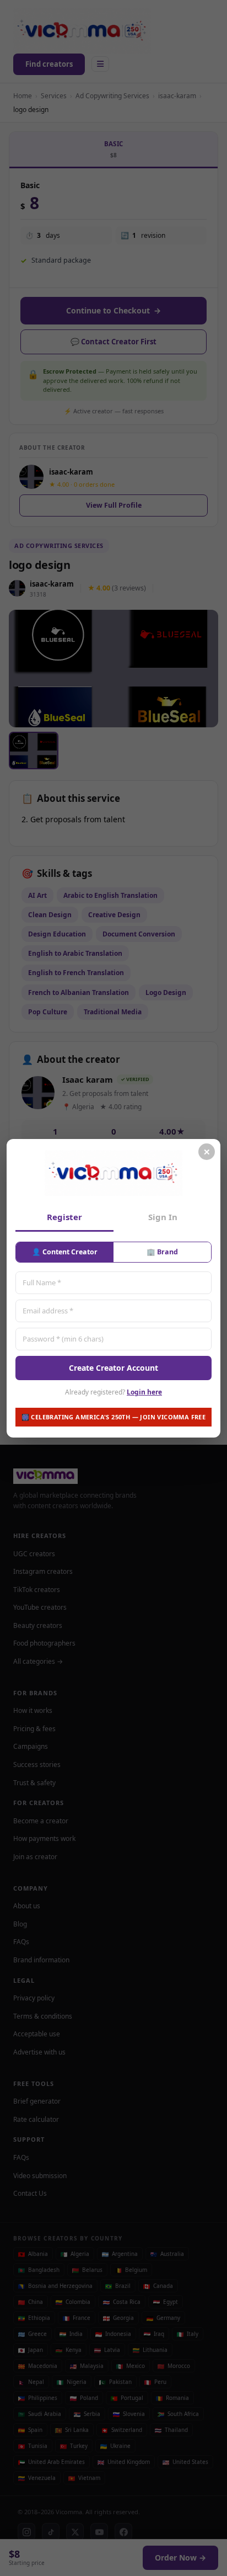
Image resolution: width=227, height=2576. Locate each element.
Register (64, 1217)
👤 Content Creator (65, 1252)
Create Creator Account (113, 1367)
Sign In (163, 1217)
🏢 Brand (162, 1252)
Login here (144, 1392)
